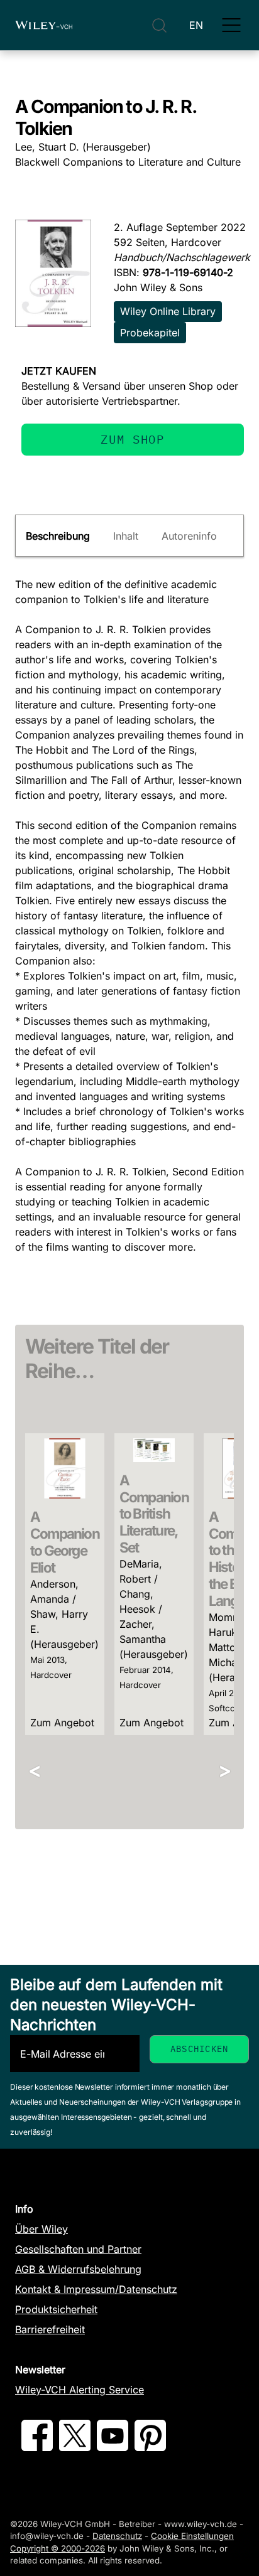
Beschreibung (58, 536)
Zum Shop (132, 439)
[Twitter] (75, 2447)
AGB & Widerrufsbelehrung (78, 2269)
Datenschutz (117, 2536)
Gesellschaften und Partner (78, 2249)
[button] (231, 25)
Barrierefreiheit (50, 2329)
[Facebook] (37, 2447)
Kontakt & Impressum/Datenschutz (96, 2289)
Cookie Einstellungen (192, 2536)
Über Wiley (41, 2229)
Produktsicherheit (56, 2309)
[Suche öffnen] (159, 25)
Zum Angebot (62, 1723)
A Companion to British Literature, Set (154, 1514)
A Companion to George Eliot (65, 1542)
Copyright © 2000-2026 (58, 2548)
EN (196, 25)
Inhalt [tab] (126, 536)
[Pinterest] (150, 2447)
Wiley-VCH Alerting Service (80, 2390)
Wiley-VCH (44, 25)
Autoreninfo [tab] (189, 536)
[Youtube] (113, 2447)
